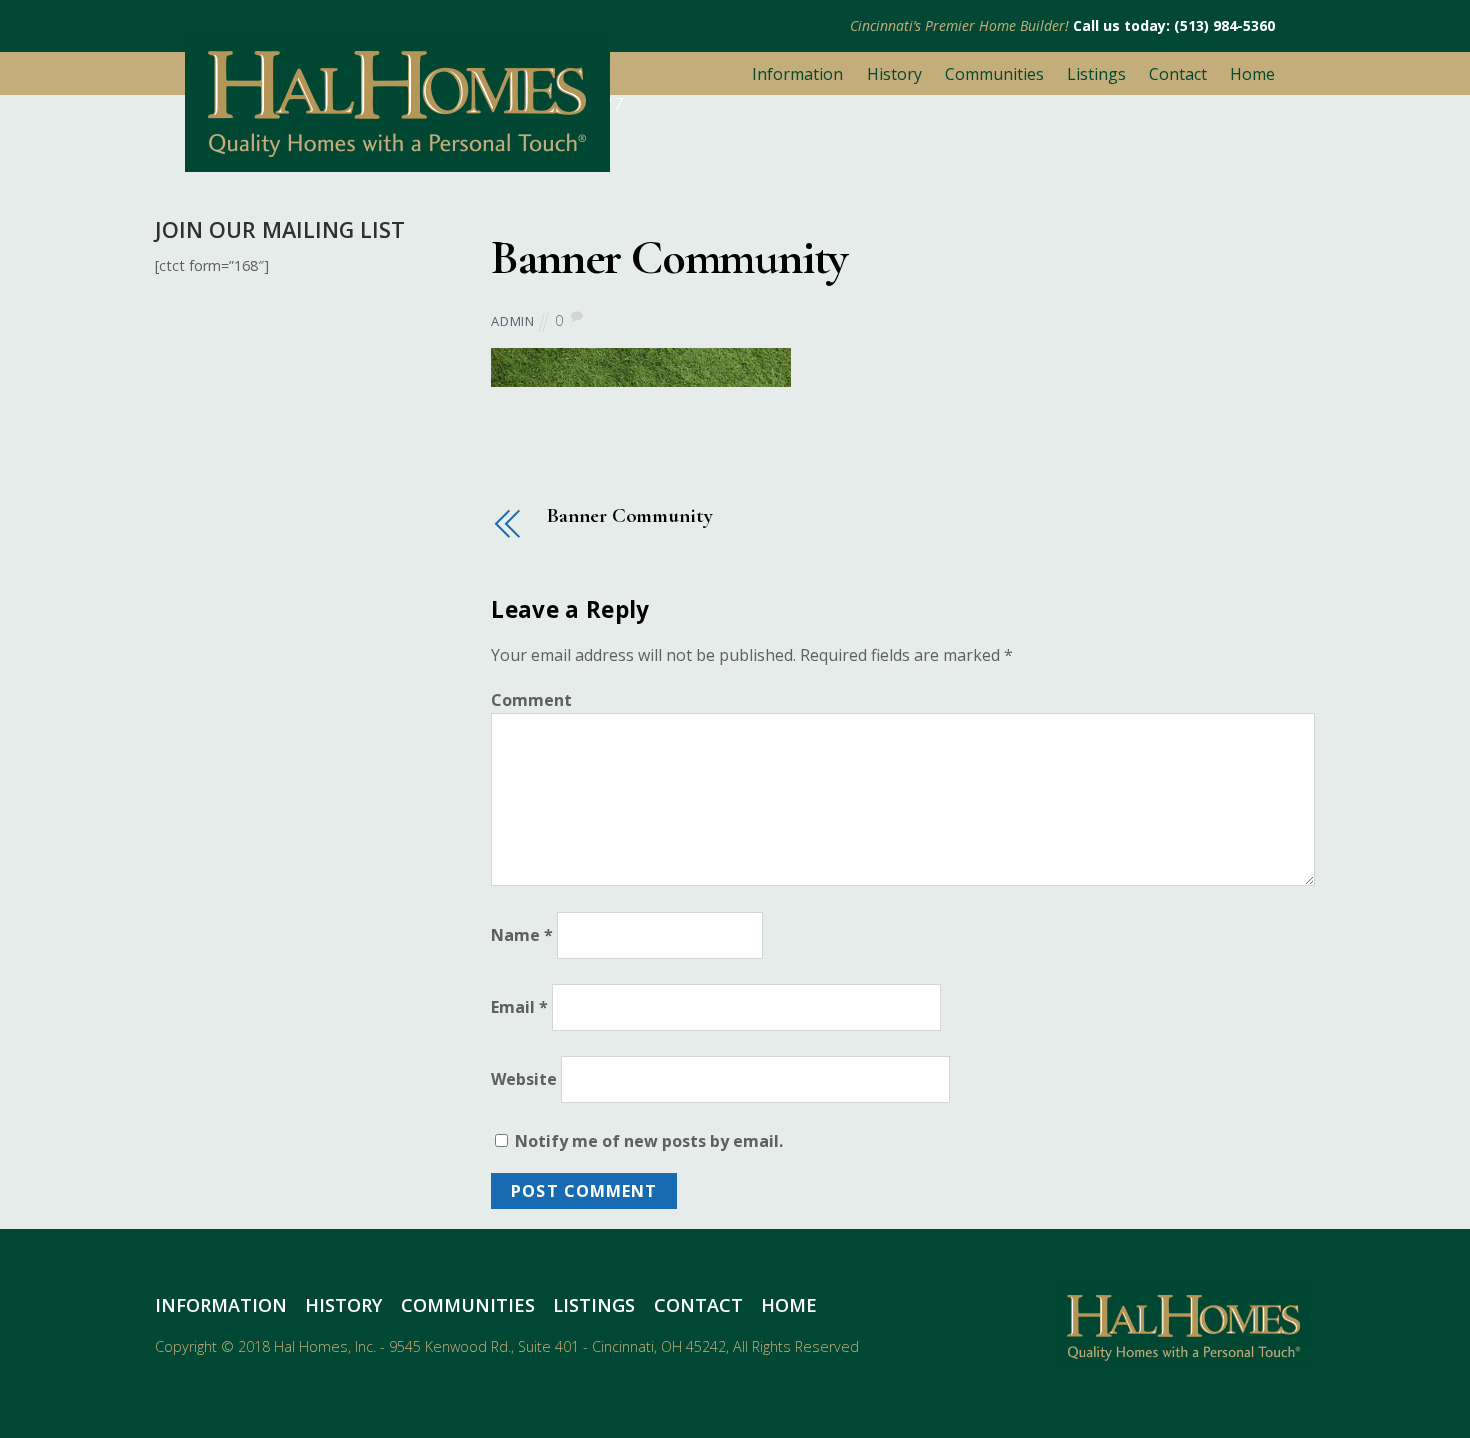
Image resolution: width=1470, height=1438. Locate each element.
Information (797, 74)
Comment (531, 700)
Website (524, 1079)
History (894, 74)
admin (512, 321)
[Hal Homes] (397, 162)
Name (522, 936)
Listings (1096, 74)
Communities (994, 74)
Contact (1178, 74)
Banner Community (669, 258)
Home (1252, 74)
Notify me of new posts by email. (649, 1141)
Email (519, 1007)
